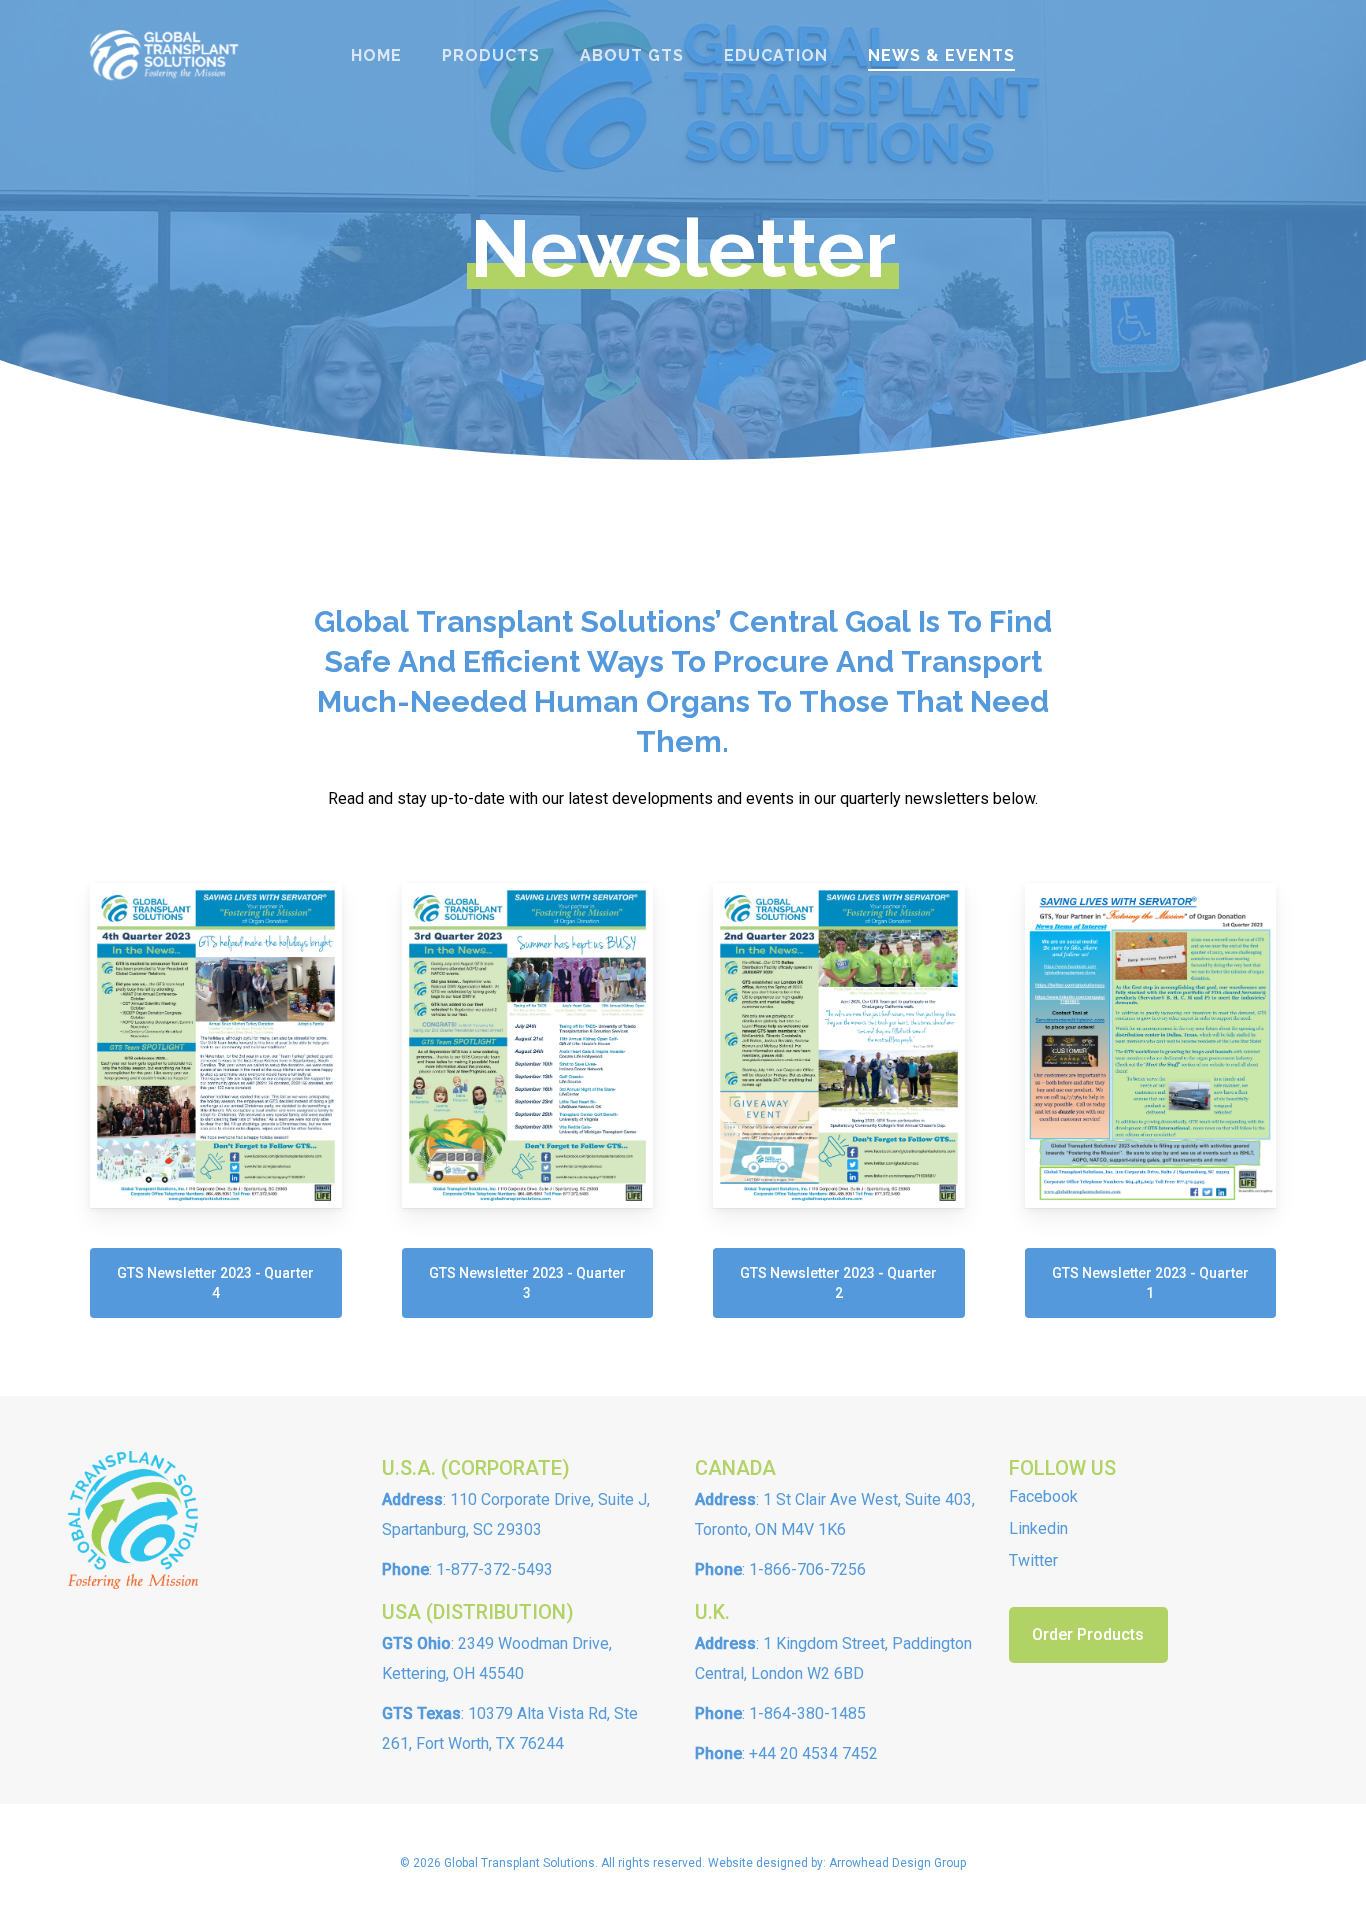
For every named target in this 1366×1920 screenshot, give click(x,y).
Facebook (1043, 1496)
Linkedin (1038, 1528)
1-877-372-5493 (494, 1569)
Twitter (1033, 1560)
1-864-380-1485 (807, 1713)
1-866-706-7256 (807, 1569)
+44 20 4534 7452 (813, 1753)
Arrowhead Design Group (897, 1863)
